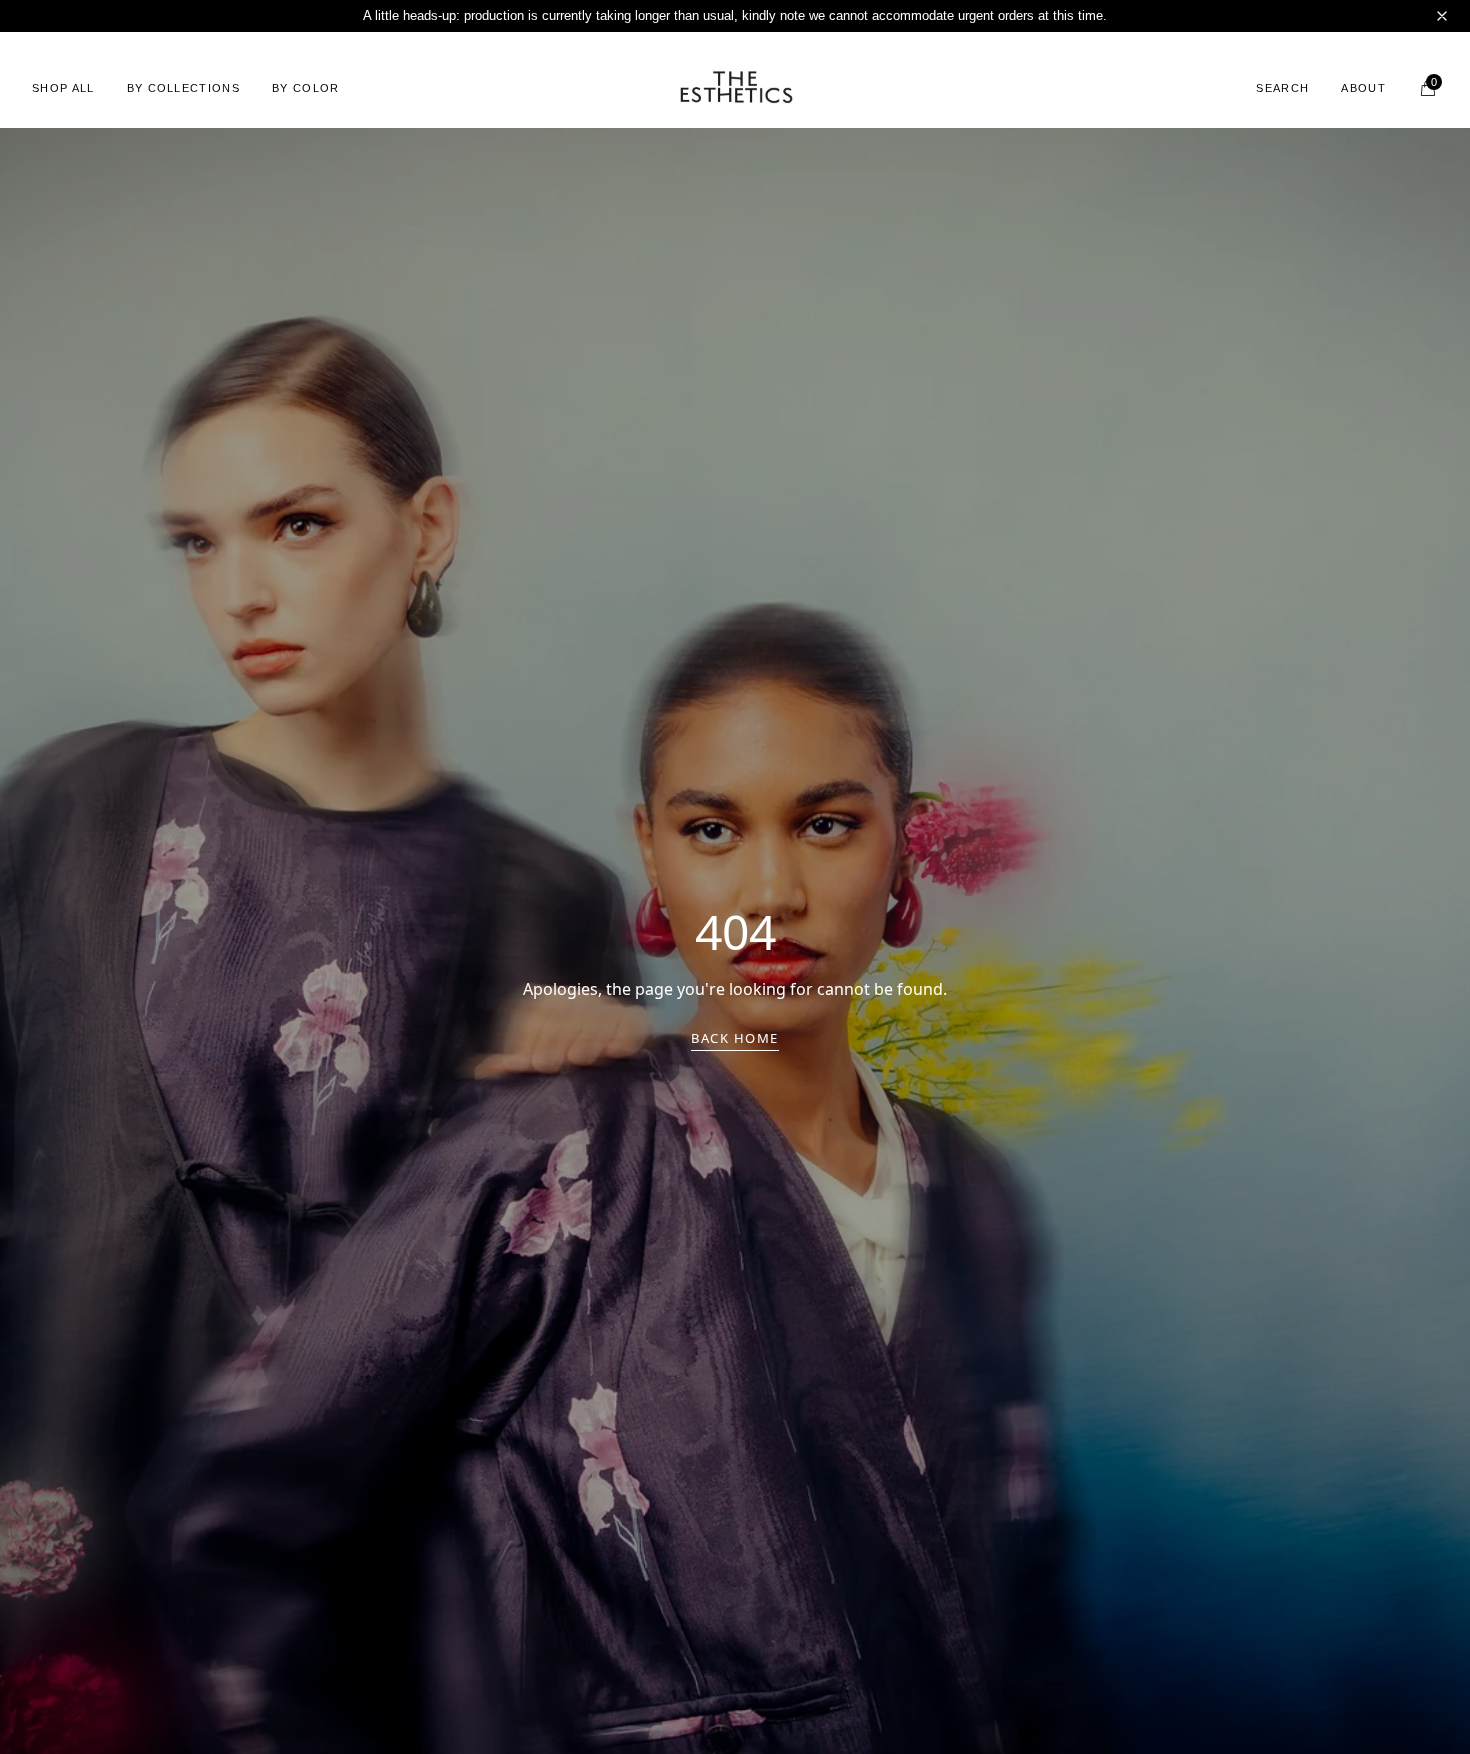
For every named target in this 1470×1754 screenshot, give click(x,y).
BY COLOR (306, 88)
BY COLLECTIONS (183, 88)
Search (1282, 88)
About (1363, 88)
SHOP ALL (63, 88)
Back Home (735, 1038)
